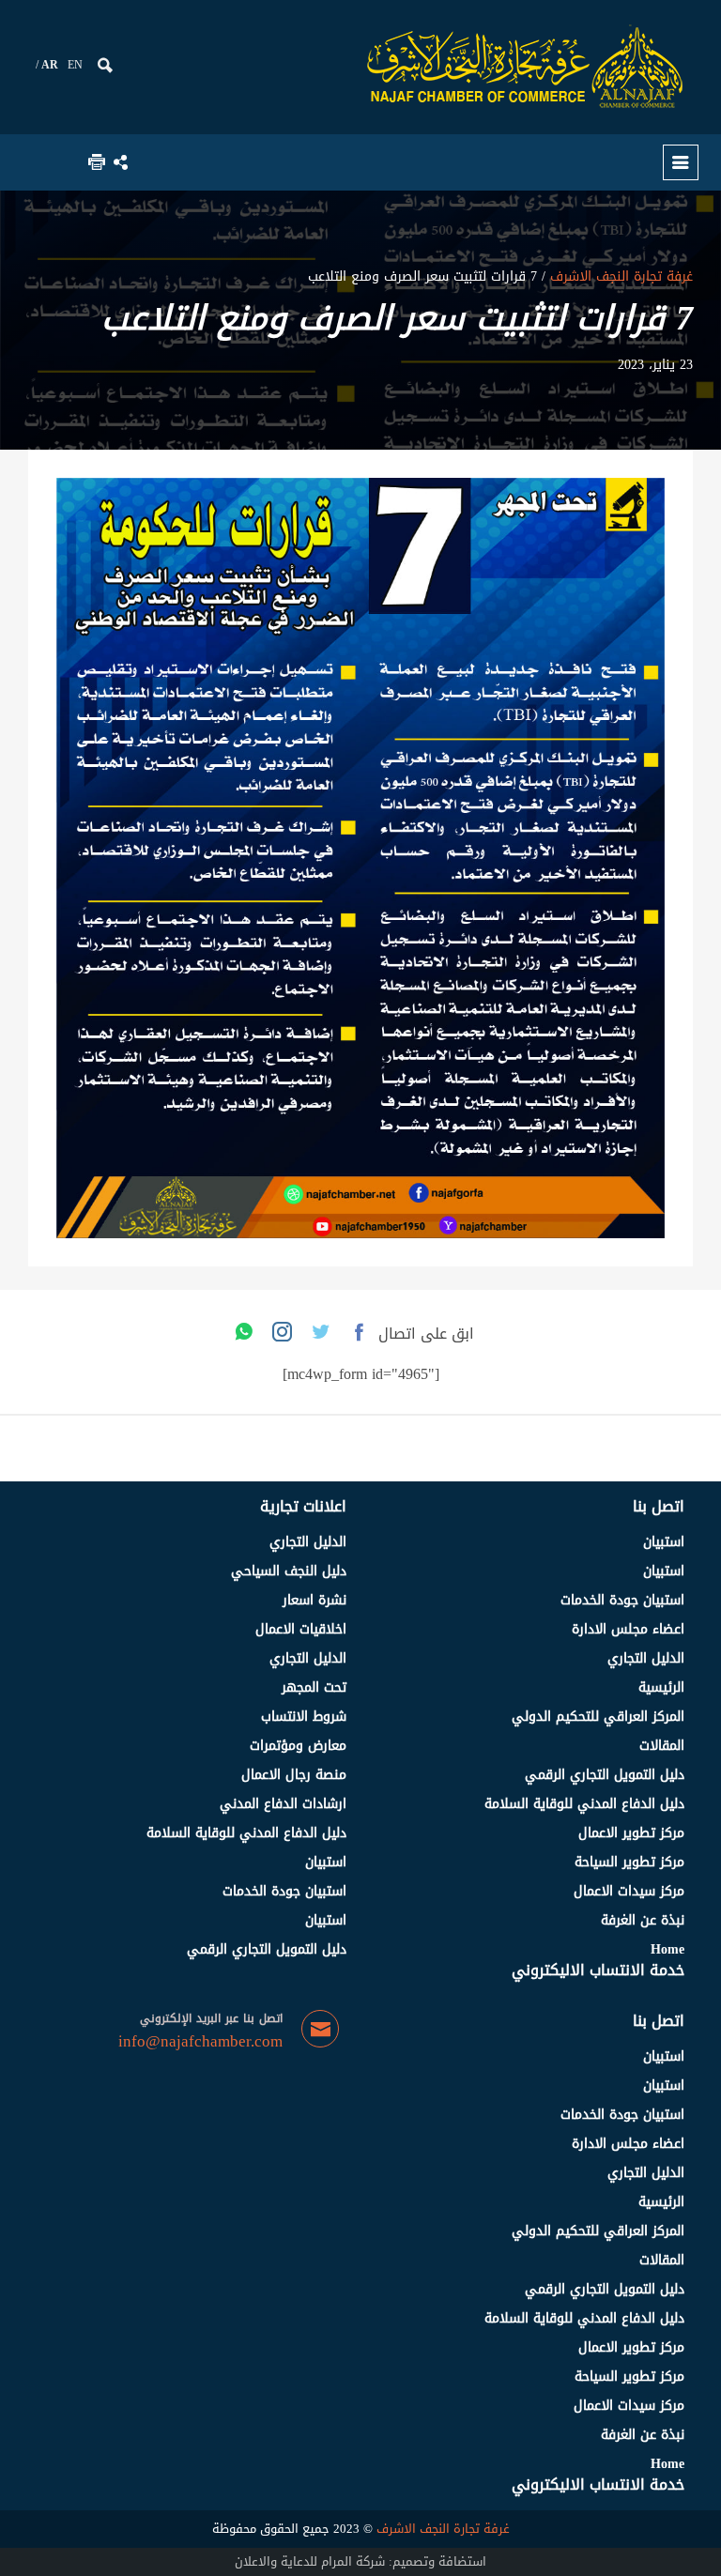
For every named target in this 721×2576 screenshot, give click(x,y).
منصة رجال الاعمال (294, 1775)
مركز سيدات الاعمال (629, 1891)
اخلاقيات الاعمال (301, 1629)
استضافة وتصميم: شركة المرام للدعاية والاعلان (360, 2561)
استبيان (664, 1542)
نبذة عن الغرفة (643, 1920)
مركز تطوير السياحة (629, 1862)
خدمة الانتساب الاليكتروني (598, 1970)
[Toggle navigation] (681, 162)
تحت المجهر (314, 1687)
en (75, 65)
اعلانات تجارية (303, 1506)
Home (667, 1949)
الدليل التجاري (646, 1658)
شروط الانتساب (304, 1717)
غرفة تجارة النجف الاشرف (619, 276)
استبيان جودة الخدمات (622, 1600)
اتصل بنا (659, 1506)
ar (50, 65)
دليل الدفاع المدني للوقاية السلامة (584, 1804)
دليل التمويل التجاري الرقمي (605, 1775)
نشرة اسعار (314, 1600)
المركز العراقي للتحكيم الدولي (598, 1717)
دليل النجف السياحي (289, 1571)
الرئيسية (661, 1687)
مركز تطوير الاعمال (631, 1833)
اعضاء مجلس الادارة (628, 1629)
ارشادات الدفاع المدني (283, 1804)
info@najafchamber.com (200, 2042)
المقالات (662, 1746)
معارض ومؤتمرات (298, 1746)
